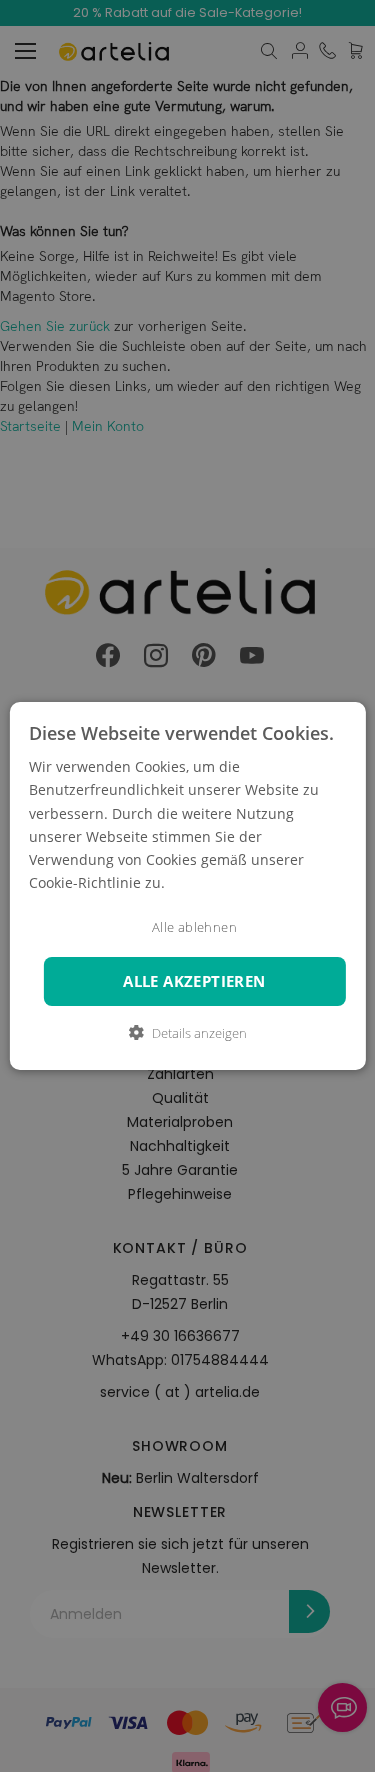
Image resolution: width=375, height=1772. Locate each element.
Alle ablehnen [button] (194, 927)
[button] (188, 1033)
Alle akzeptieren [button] (194, 981)
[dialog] (187, 886)
